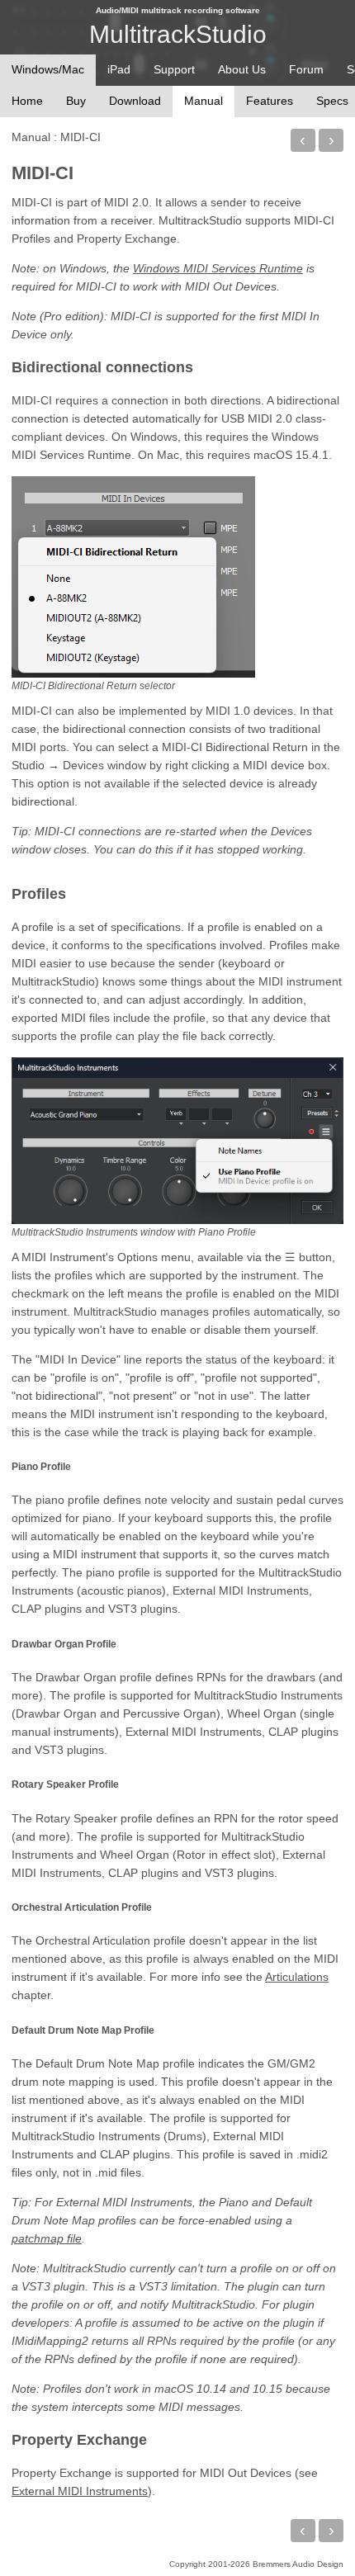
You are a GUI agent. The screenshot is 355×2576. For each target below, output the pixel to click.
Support (174, 69)
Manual (31, 137)
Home (27, 101)
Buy (76, 101)
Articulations (297, 1977)
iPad (119, 69)
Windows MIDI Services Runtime (218, 268)
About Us (242, 69)
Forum (306, 69)
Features (270, 101)
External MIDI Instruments (80, 2491)
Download (135, 101)
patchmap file (47, 2238)
